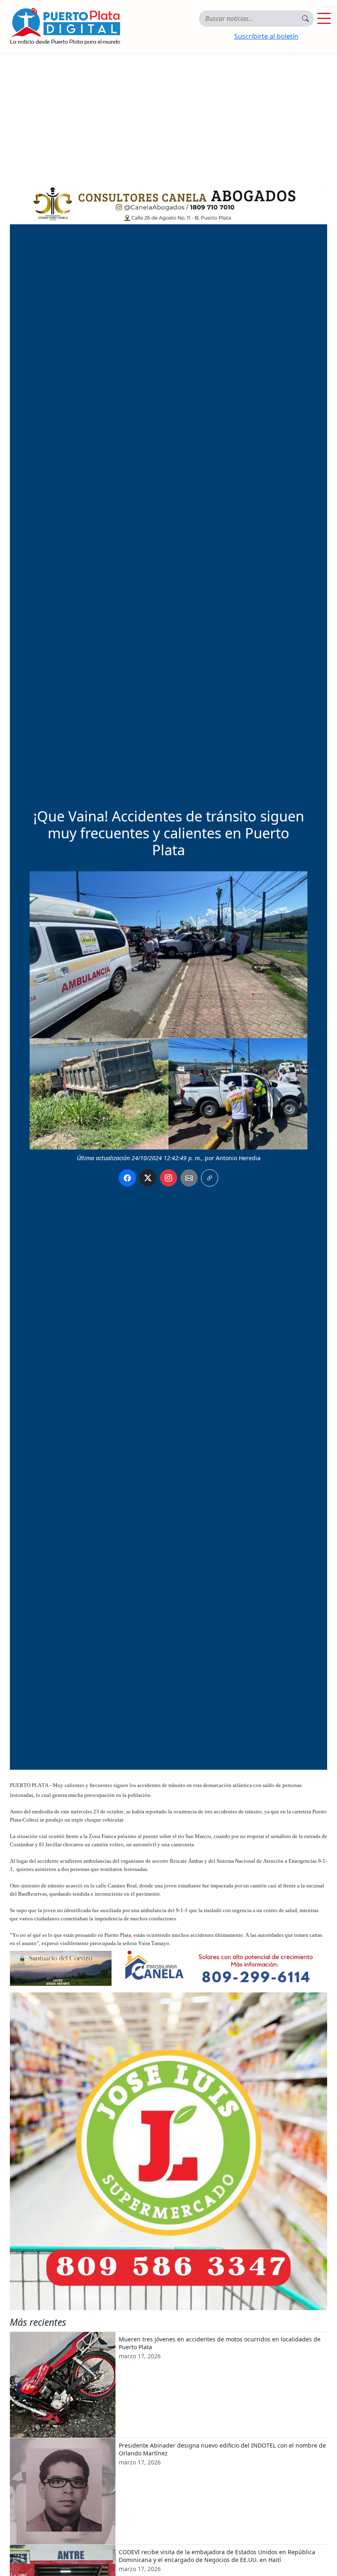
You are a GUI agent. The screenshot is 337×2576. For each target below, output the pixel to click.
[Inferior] (168, 1968)
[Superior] (168, 202)
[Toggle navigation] (324, 19)
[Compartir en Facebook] (127, 1178)
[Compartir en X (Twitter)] (148, 1178)
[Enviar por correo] (189, 1178)
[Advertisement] (168, 114)
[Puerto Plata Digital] (65, 26)
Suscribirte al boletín (266, 36)
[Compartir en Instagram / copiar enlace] (168, 1178)
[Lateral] (168, 2151)
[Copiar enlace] (210, 1178)
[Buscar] (305, 19)
